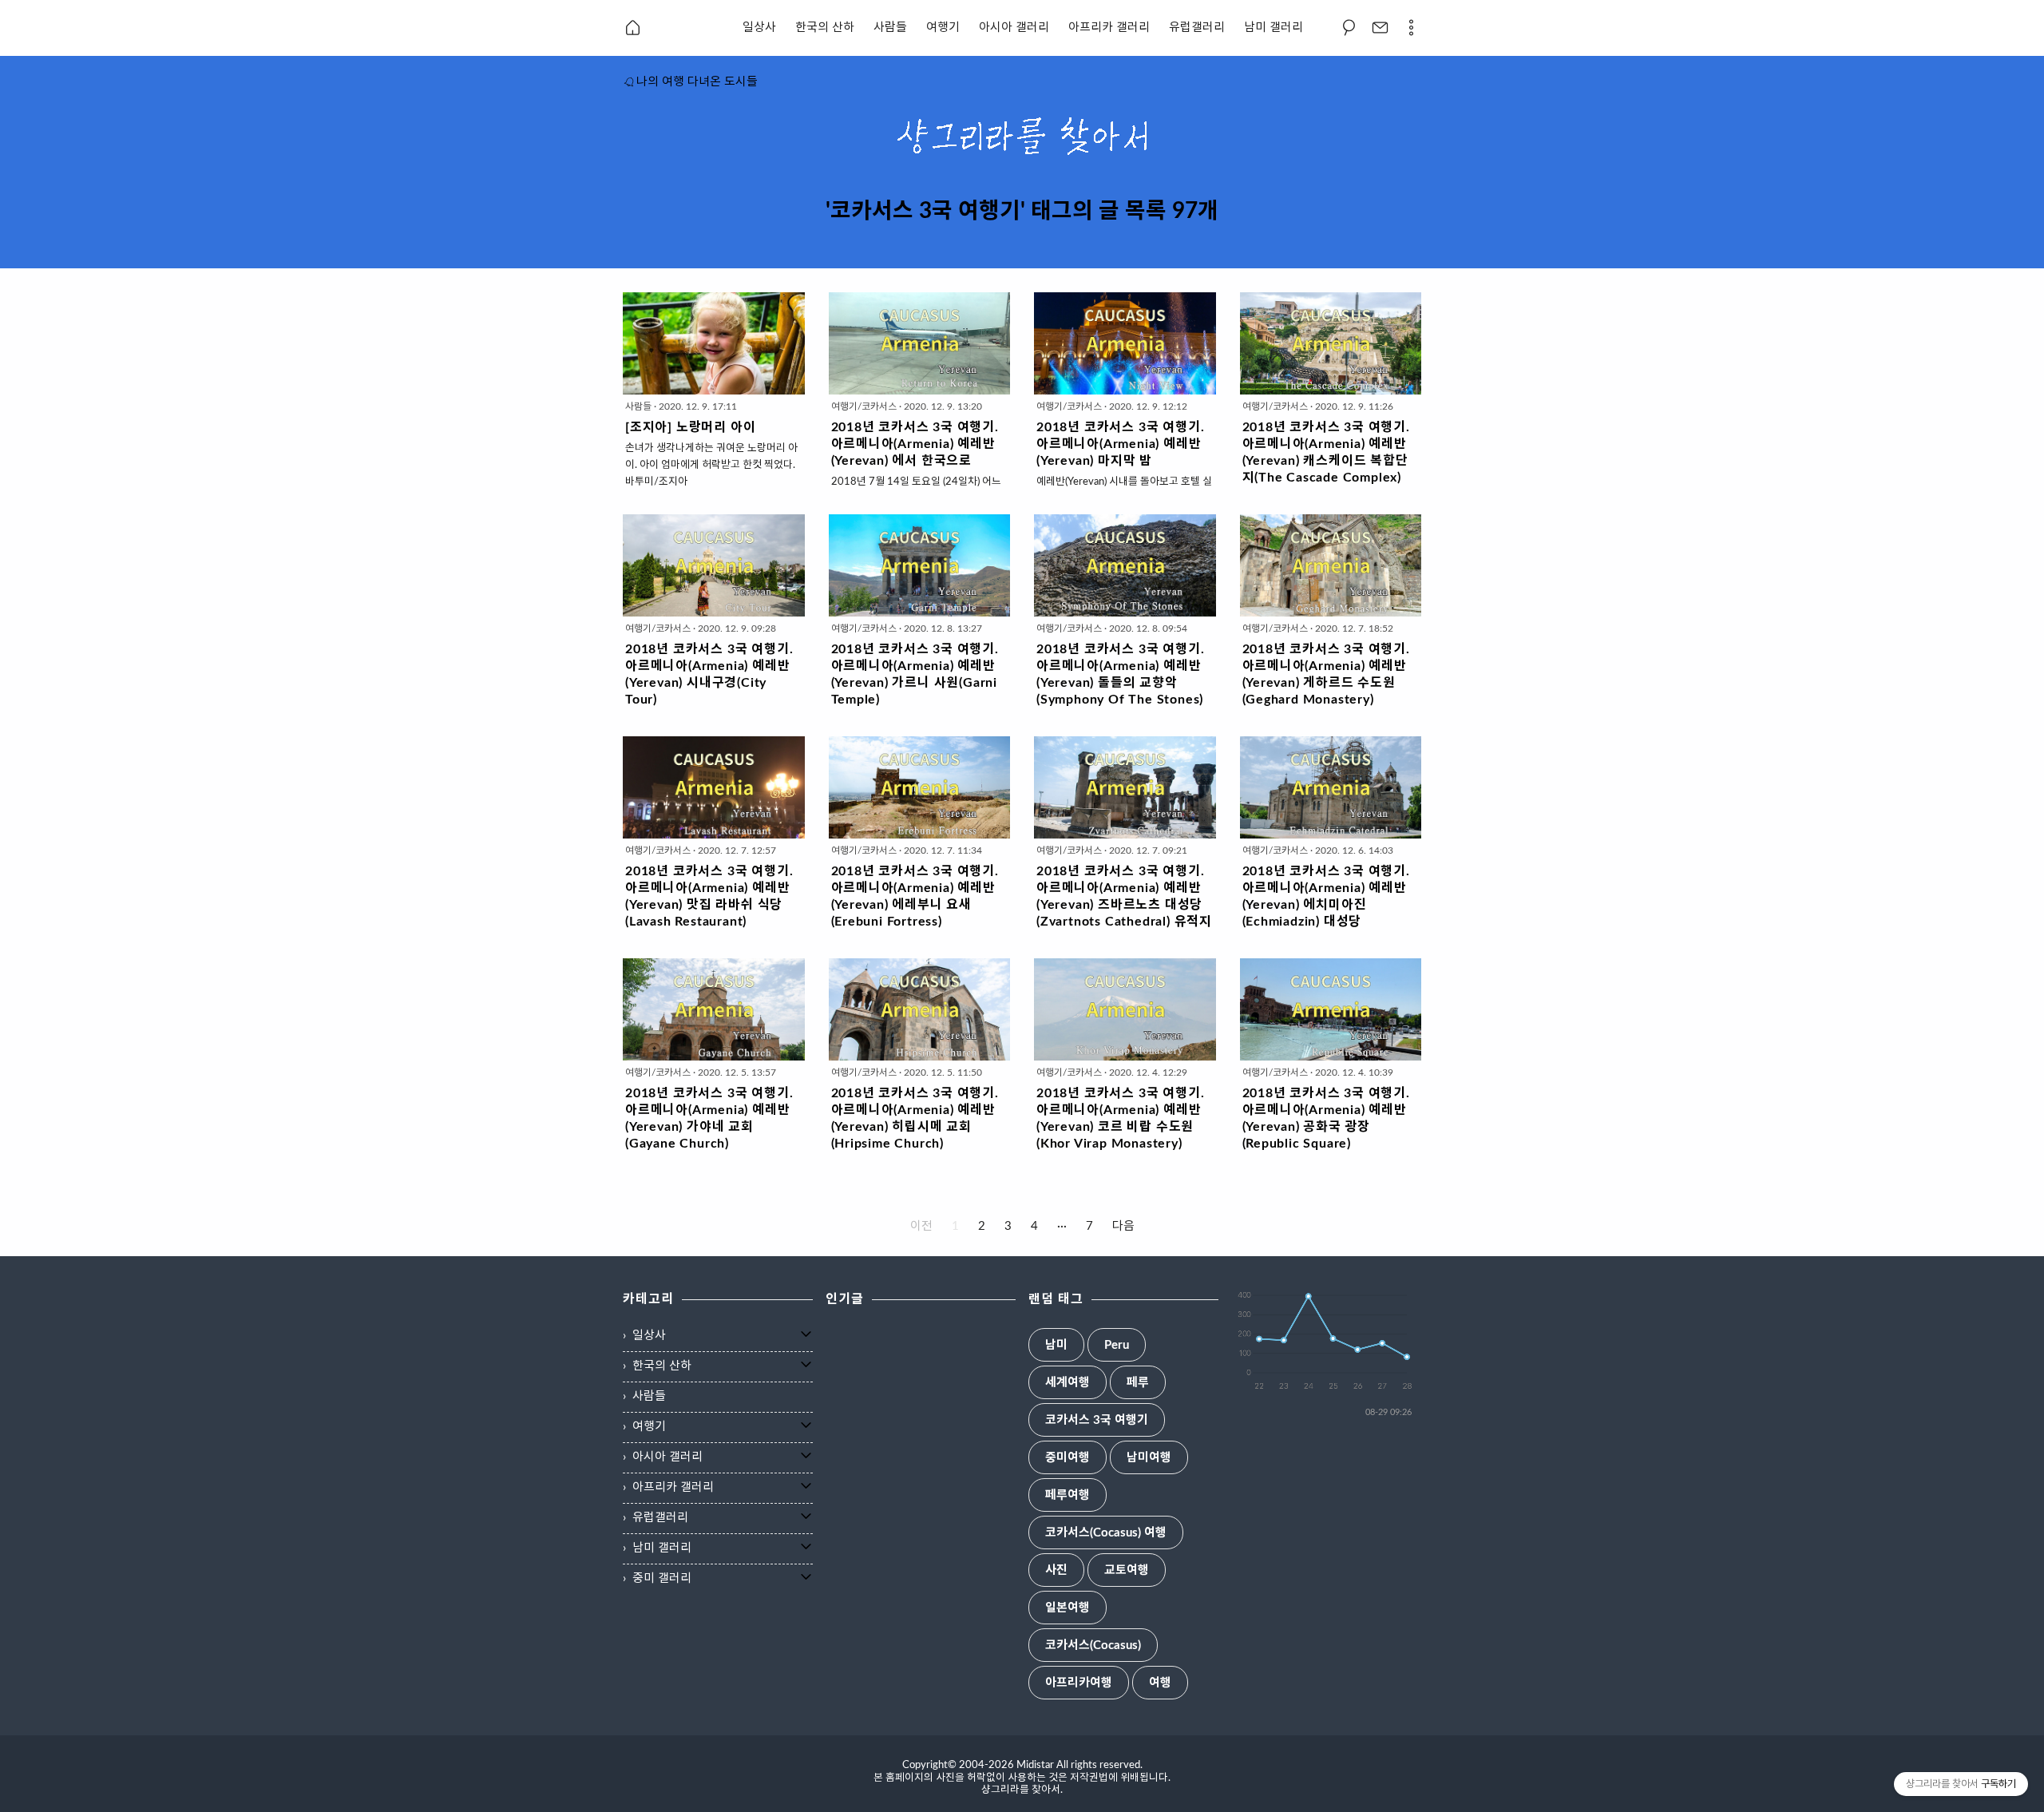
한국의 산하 (825, 28)
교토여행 (1127, 1570)
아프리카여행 (1079, 1683)
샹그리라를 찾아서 (1021, 1790)
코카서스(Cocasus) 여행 (1106, 1533)
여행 (1160, 1683)
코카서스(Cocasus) (1093, 1645)
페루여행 (1068, 1495)
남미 (1056, 1345)
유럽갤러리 (1197, 28)
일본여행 (1068, 1608)
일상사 (759, 28)
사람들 (890, 28)
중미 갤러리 (662, 1578)
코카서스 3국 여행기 (1097, 1420)
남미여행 (1149, 1458)
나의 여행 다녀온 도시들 (697, 82)
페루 (1138, 1383)
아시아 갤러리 (1014, 28)
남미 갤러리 (1274, 28)
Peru (1117, 1345)
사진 (1056, 1570)
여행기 (943, 28)
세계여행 (1068, 1383)
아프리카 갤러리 (1109, 28)
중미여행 (1068, 1458)
